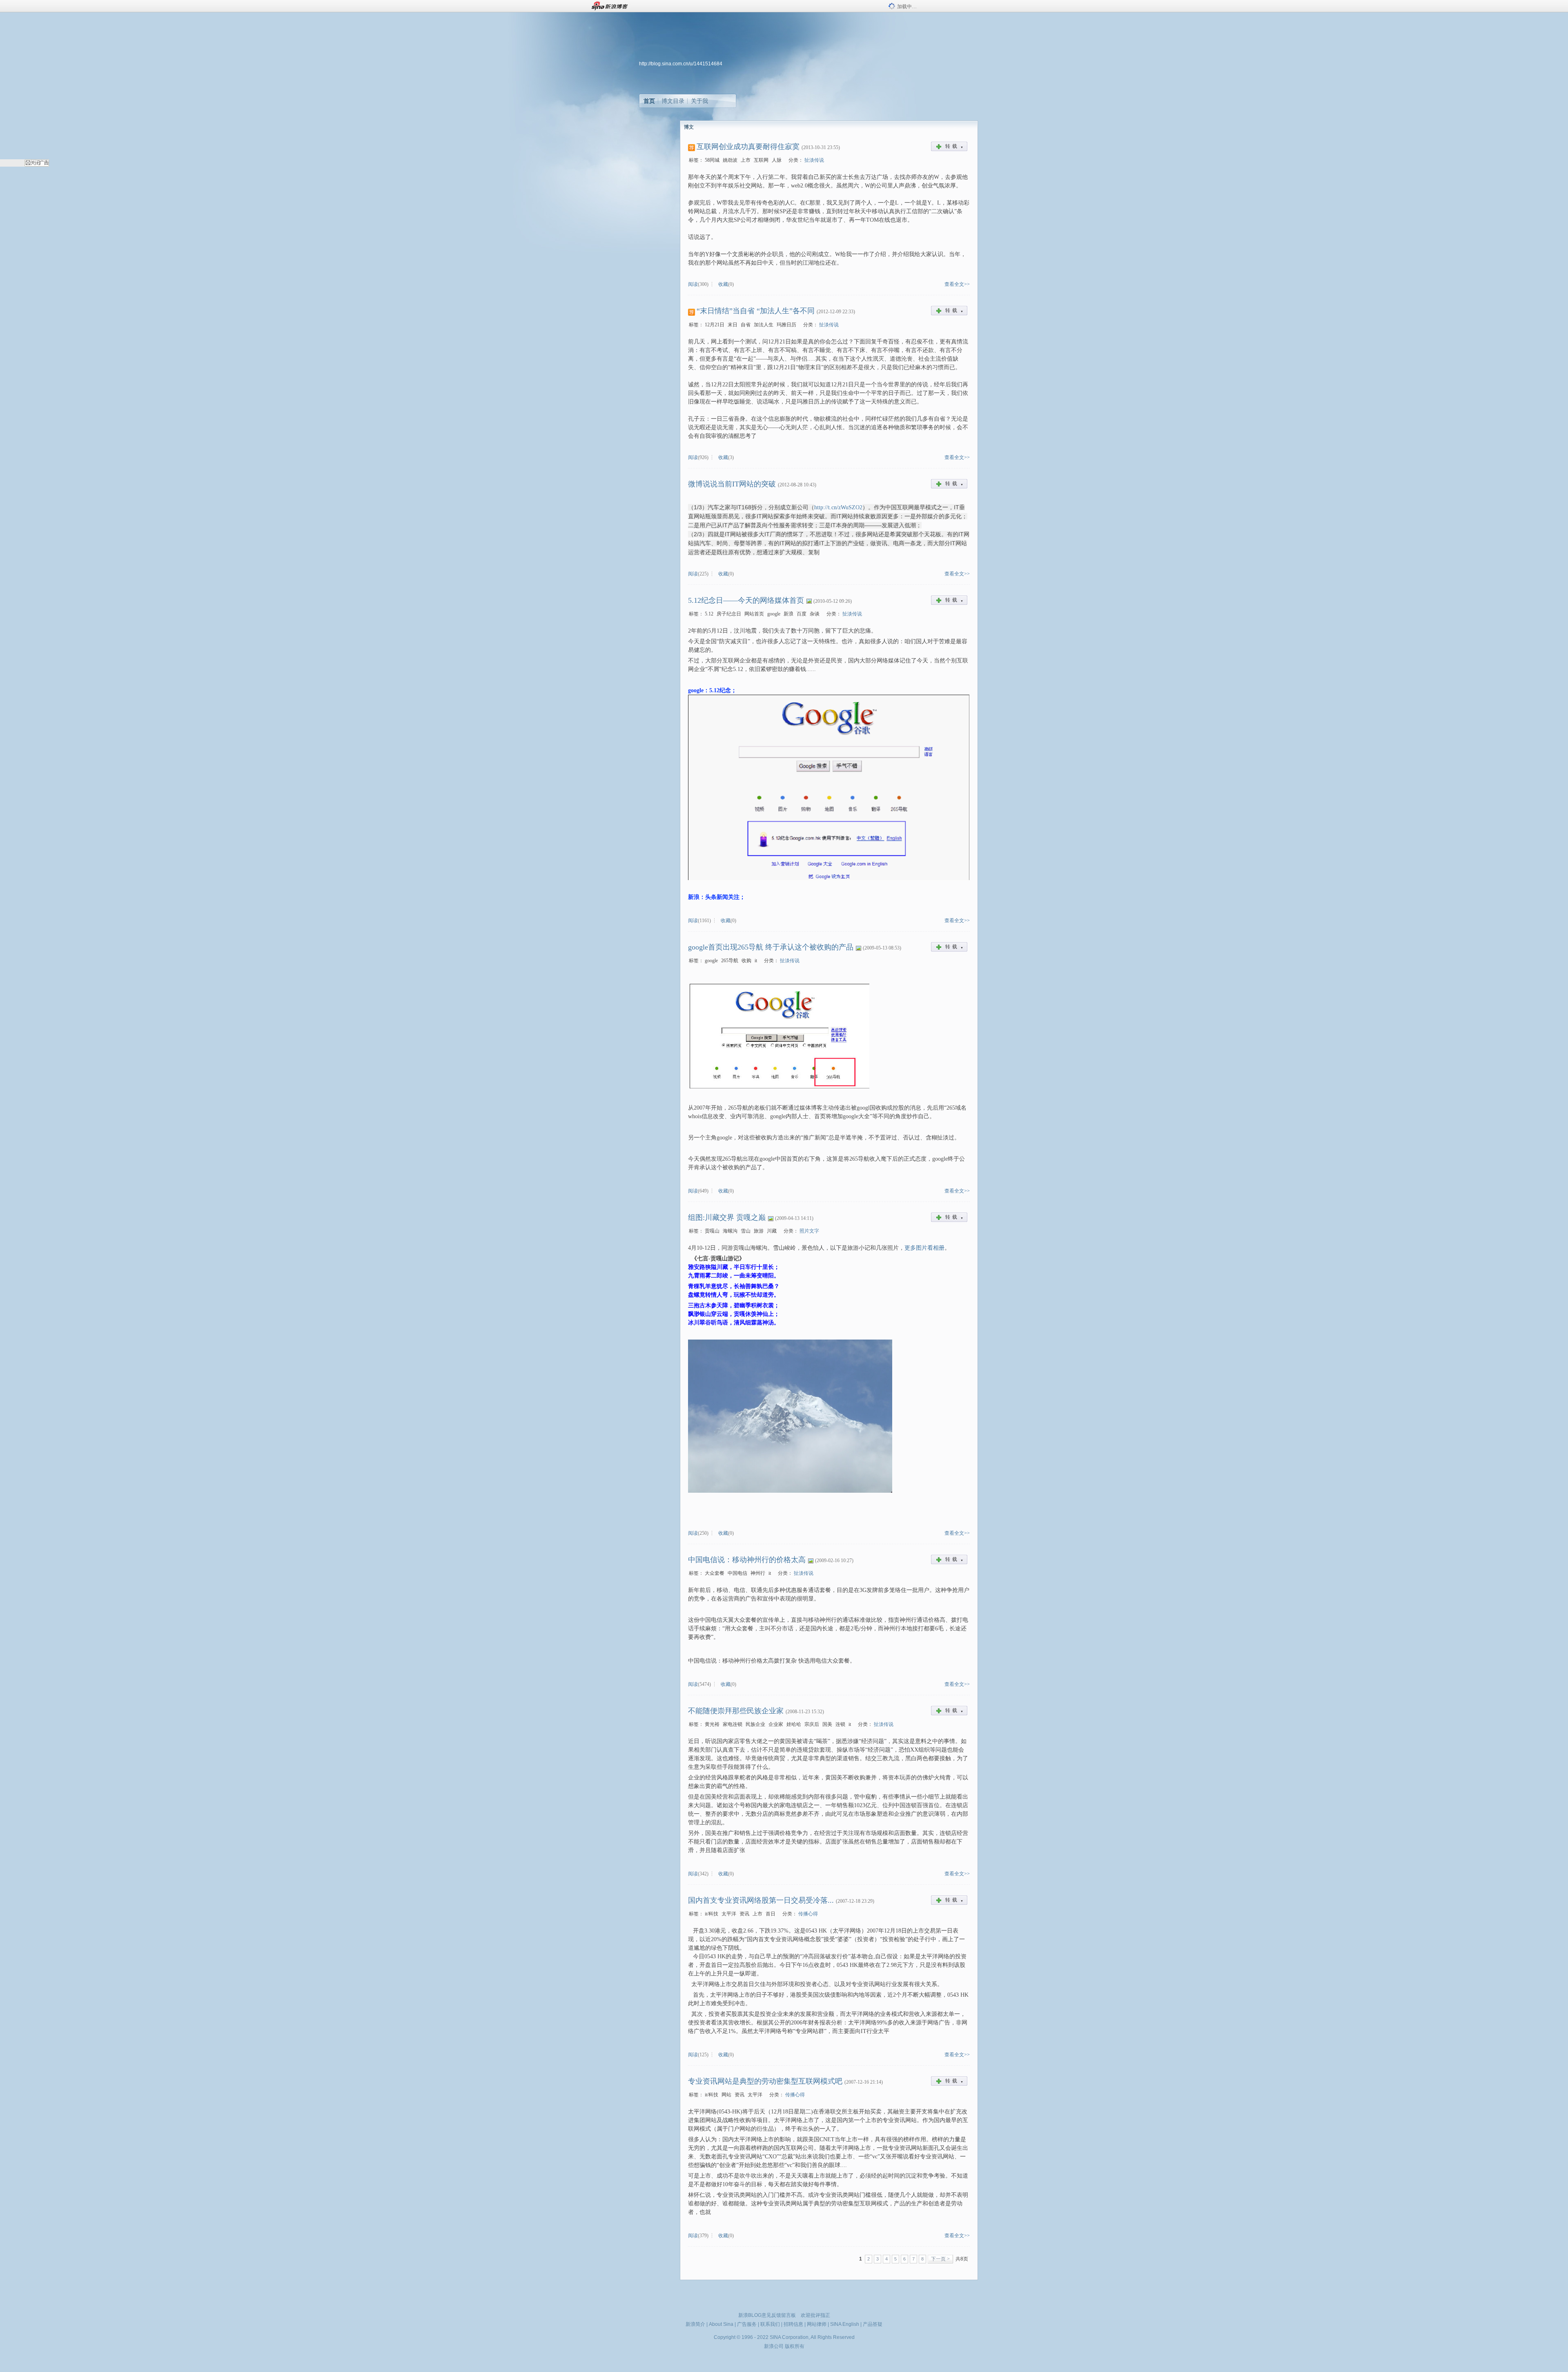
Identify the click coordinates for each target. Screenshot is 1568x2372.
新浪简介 (695, 2324)
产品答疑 (873, 2324)
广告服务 (747, 2324)
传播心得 (808, 1914)
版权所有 (795, 2346)
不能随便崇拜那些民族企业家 (736, 1711)
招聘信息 (793, 2324)
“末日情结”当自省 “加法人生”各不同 (756, 311)
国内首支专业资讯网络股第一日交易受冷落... (761, 1900)
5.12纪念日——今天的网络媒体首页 (746, 600)
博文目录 (673, 101)
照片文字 (809, 1231)
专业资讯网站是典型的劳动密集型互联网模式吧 (765, 2081)
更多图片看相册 (924, 1248)
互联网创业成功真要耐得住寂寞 (748, 147)
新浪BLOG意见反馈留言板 (767, 2315)
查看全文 (954, 284)
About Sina (721, 2324)
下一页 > (940, 2259)
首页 (649, 101)
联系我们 (770, 2324)
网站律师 (817, 2324)
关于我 (699, 101)
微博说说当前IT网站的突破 (732, 484)
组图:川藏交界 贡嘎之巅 (727, 1217)
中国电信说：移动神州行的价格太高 (747, 1560)
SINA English (845, 2324)
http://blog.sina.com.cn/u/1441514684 (681, 64)
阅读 (693, 284)
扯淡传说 (814, 160)
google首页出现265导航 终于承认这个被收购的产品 (771, 947)
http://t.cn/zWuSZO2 (838, 507)
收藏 (723, 284)
